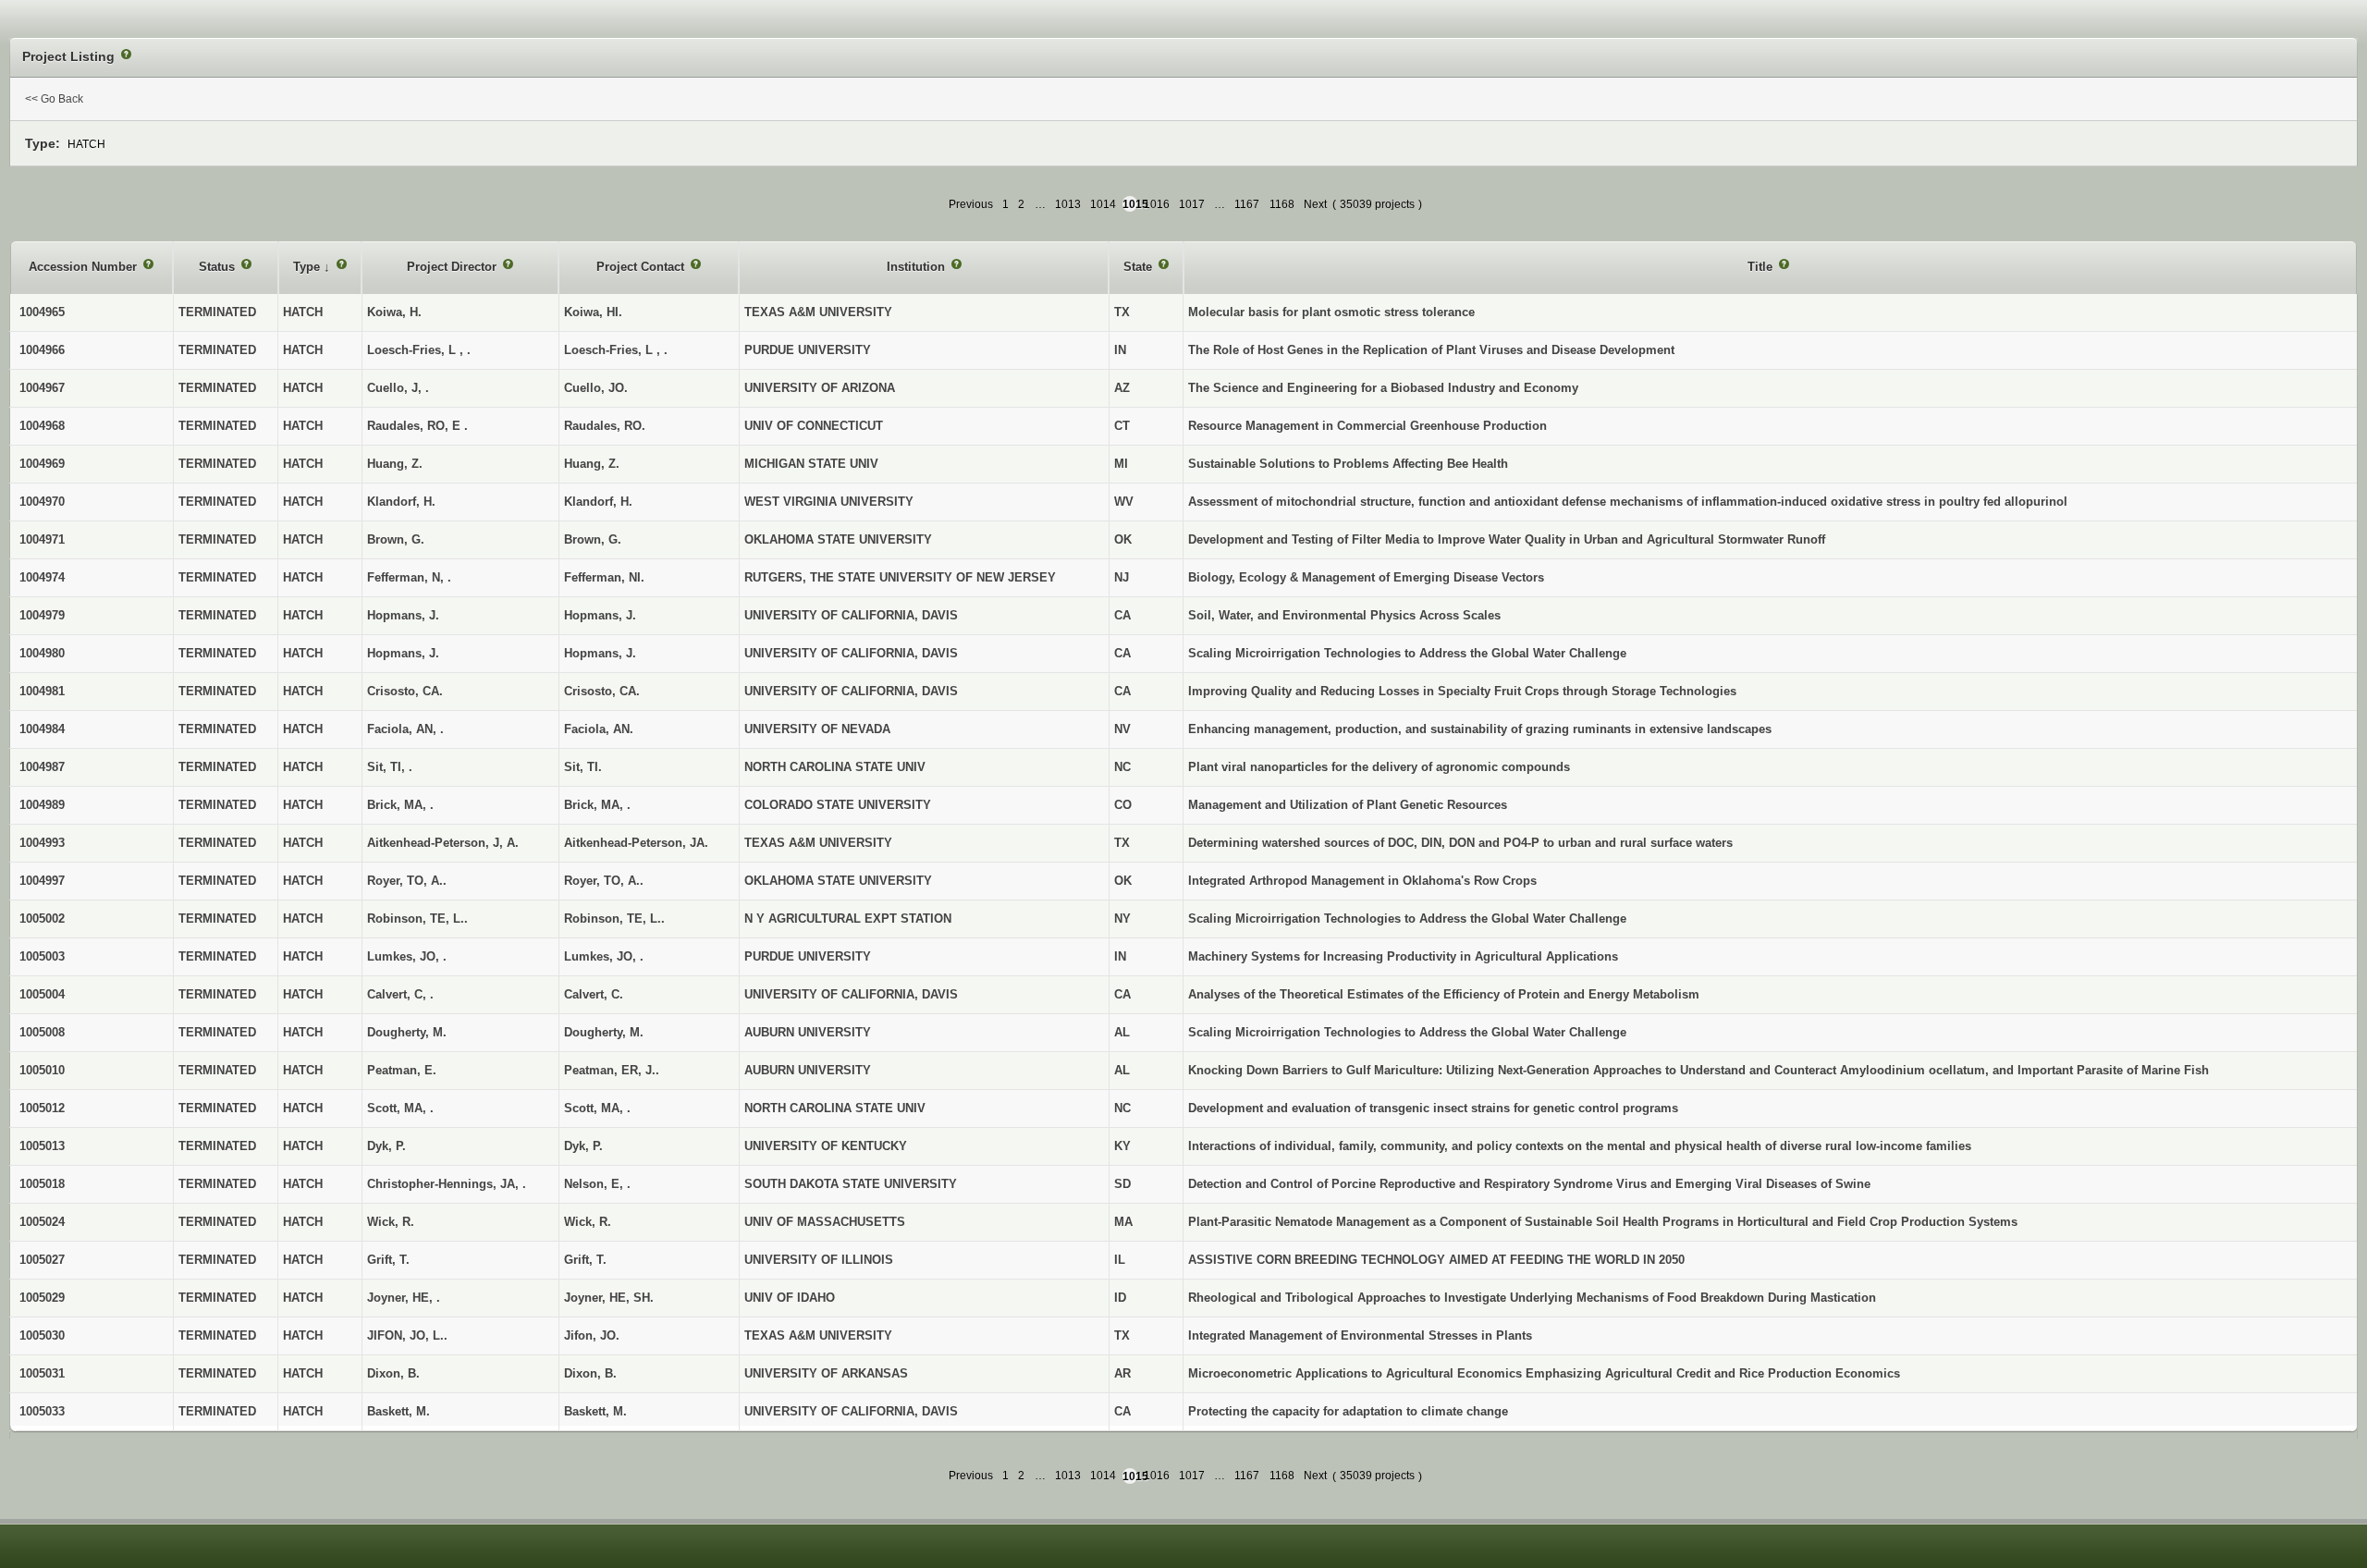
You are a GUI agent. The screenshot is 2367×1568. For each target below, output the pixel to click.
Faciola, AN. (599, 729)
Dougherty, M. (604, 1032)
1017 (1192, 204)
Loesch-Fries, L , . (616, 350)
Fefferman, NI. (604, 577)
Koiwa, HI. (593, 312)
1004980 (42, 653)
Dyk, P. (583, 1146)
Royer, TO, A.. (604, 881)
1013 (1068, 204)
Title (1762, 267)
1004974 (42, 577)
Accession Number (85, 267)
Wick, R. (588, 1222)
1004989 (42, 805)
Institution (918, 267)
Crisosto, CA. (602, 691)
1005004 (42, 994)
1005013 (42, 1146)
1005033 (42, 1411)
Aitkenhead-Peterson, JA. (636, 843)
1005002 (42, 919)
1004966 (42, 350)
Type (308, 267)
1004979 (42, 615)
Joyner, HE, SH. (609, 1298)
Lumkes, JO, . (604, 956)
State (1140, 267)
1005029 (42, 1298)
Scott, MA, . (597, 1108)
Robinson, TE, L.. (614, 919)
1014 (1103, 204)
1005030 (42, 1335)
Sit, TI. (583, 767)
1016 (1157, 204)
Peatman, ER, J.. (612, 1070)
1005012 (42, 1108)
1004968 (42, 426)
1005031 (42, 1373)
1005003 (42, 956)
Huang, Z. (592, 464)
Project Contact (642, 267)
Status (219, 267)
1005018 (42, 1184)
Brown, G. (593, 539)
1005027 (42, 1260)
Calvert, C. (594, 994)
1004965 (42, 312)
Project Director (454, 267)
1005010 (42, 1070)
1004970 (42, 502)
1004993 (42, 843)
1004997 (42, 881)
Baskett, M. (595, 1411)
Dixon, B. (590, 1373)
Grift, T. (585, 1260)
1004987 (42, 767)
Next (1315, 204)
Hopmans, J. (600, 615)
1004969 (42, 464)
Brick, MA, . (597, 805)
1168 (1282, 204)
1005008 (42, 1032)
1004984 (42, 729)
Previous (971, 204)
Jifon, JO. (592, 1335)
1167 (1247, 204)
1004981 (42, 691)
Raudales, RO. (605, 426)
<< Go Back (54, 99)
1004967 (42, 388)
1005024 (42, 1222)
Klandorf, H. (598, 502)
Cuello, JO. (596, 388)
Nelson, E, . (597, 1184)
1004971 (42, 539)
